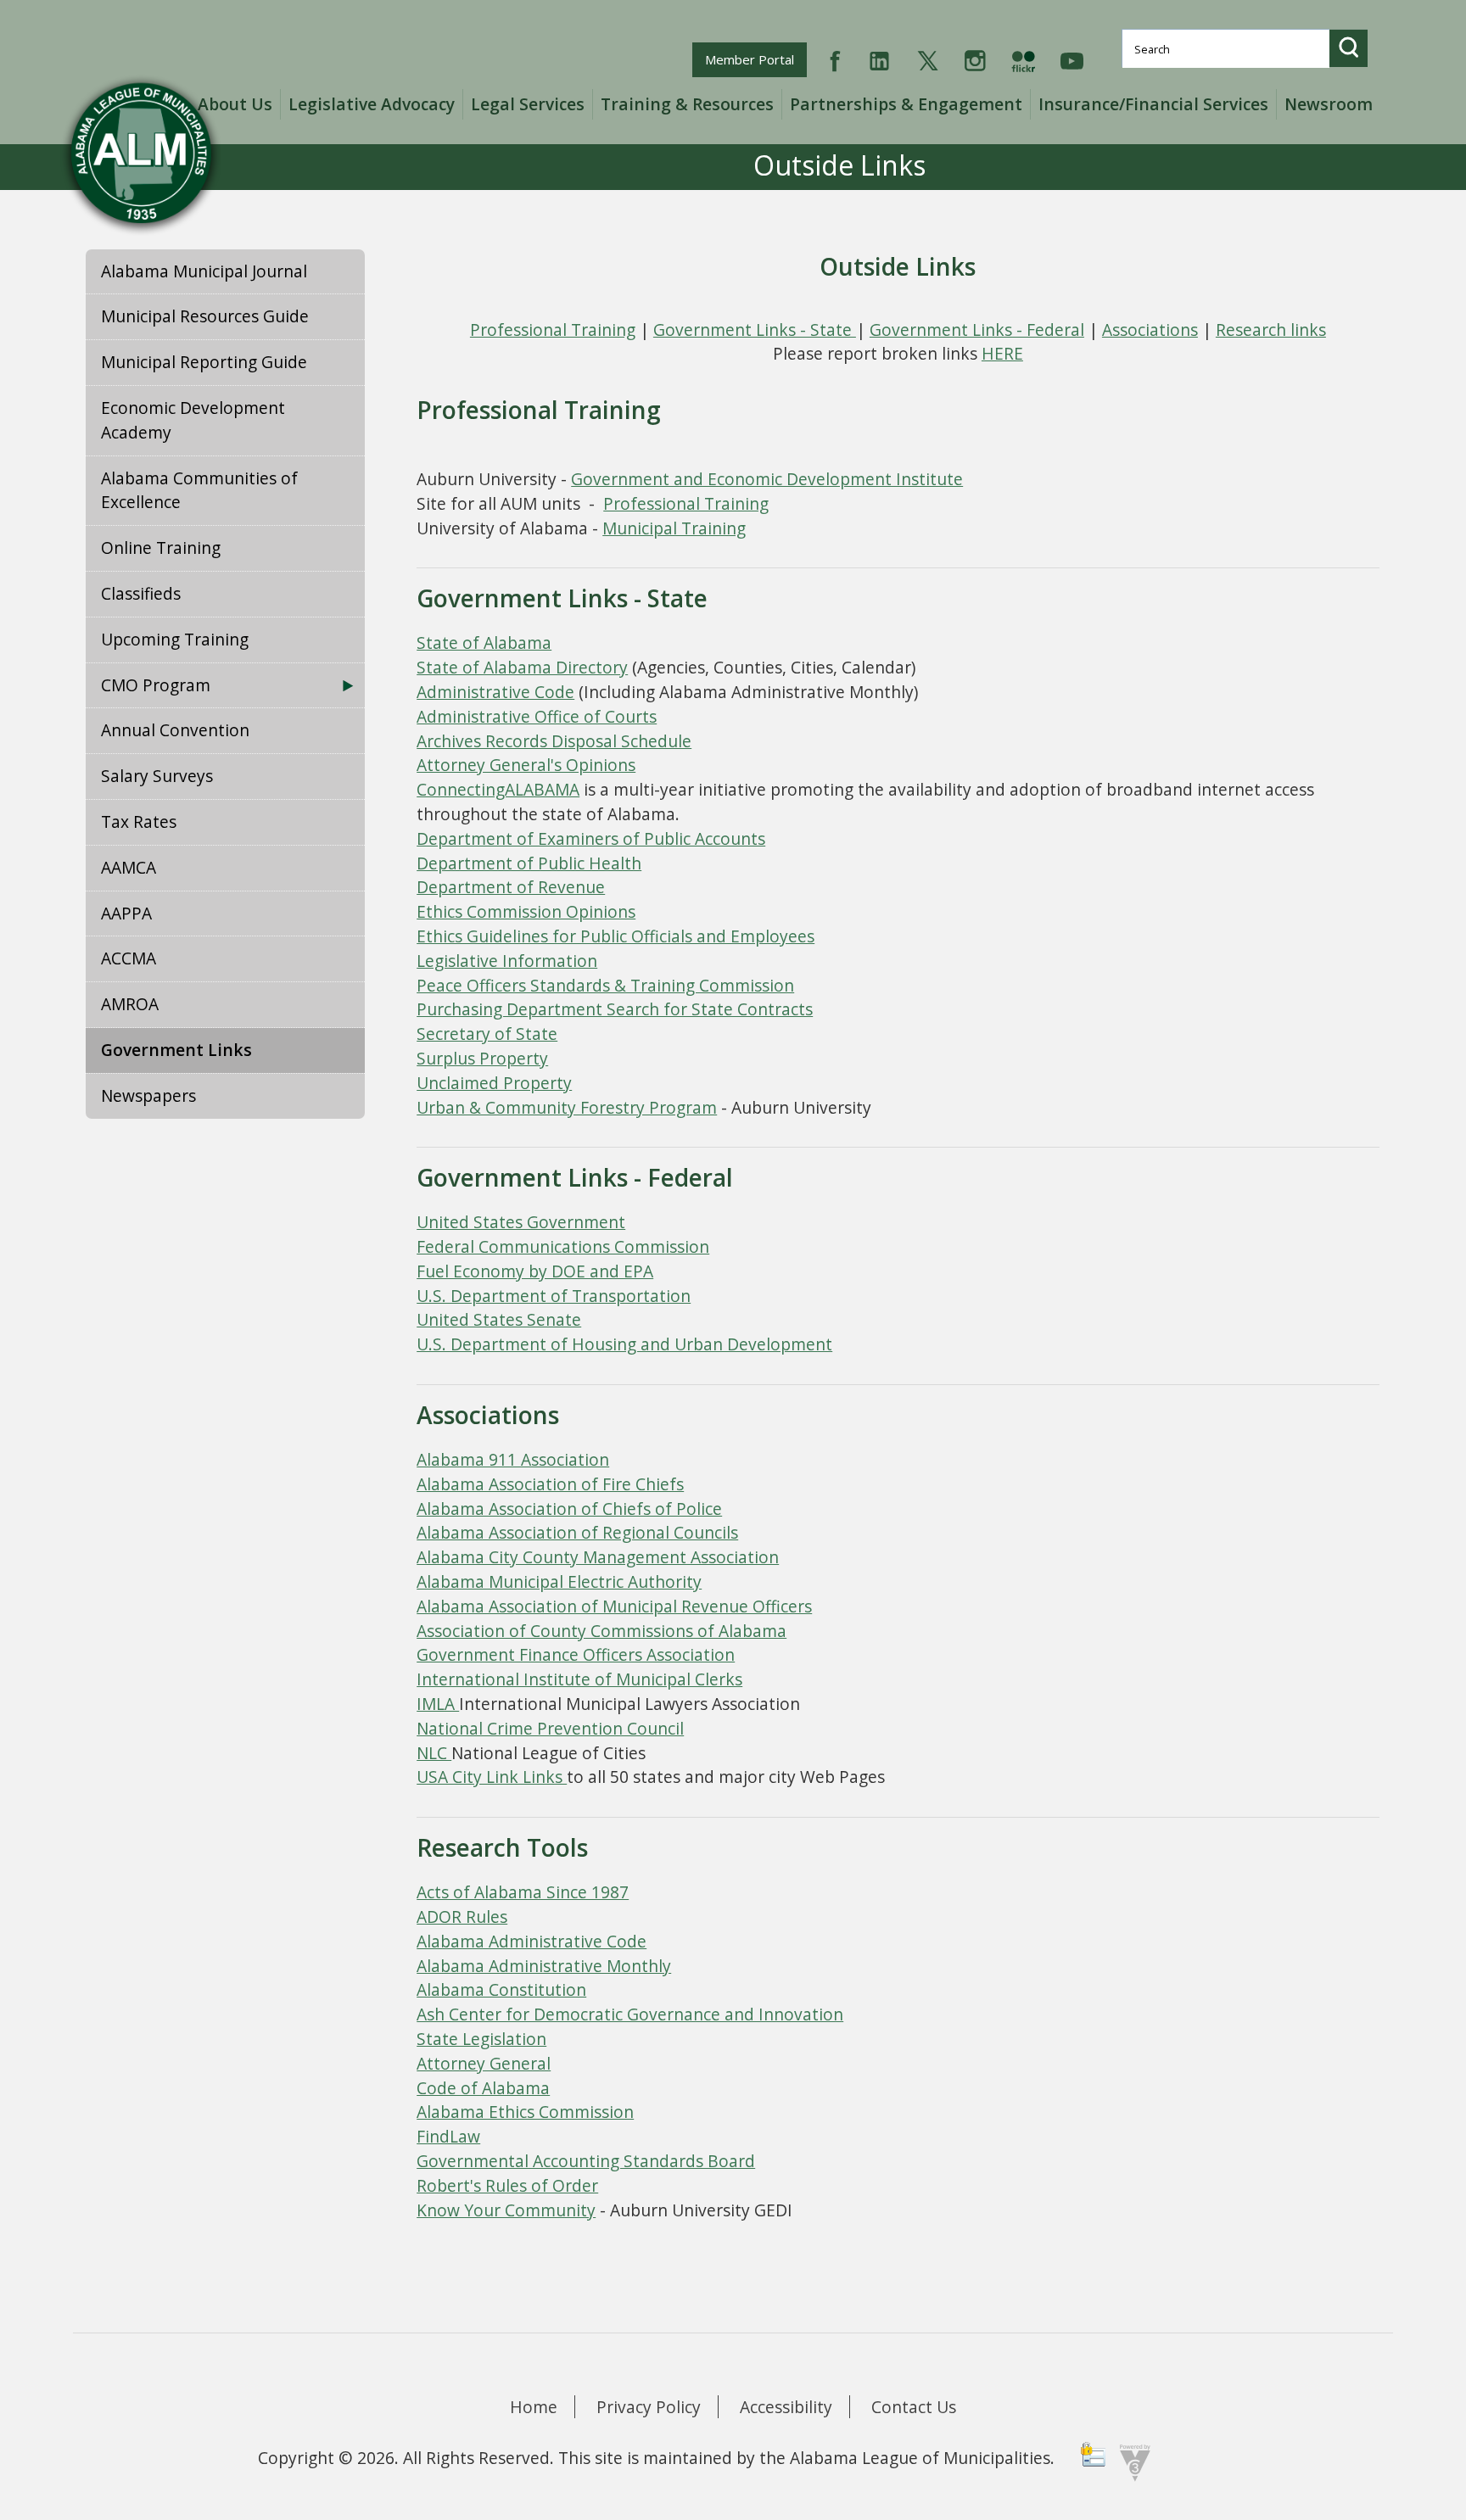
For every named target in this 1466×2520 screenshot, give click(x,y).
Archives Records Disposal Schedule (554, 741)
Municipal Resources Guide (205, 316)
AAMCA (129, 867)
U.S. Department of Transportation (554, 1296)
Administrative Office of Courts (537, 716)
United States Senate (499, 1319)
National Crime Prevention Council (550, 1728)
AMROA (130, 1004)
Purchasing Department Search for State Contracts (615, 1009)
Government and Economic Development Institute (767, 479)
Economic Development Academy (193, 420)
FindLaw (448, 2136)
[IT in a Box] (1131, 2462)
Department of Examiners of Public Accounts (591, 838)
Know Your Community (506, 2210)
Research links (1271, 330)
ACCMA (129, 958)
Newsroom (1329, 104)
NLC (434, 1753)
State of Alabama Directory (522, 667)
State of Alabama (484, 643)
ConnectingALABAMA (498, 789)
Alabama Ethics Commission (525, 2112)
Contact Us (914, 2407)
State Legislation (481, 2039)
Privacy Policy (649, 2407)
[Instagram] (975, 59)
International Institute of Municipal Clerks (579, 1679)
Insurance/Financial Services (1153, 104)
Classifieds (141, 593)
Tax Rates (139, 821)
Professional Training (553, 330)
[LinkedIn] (879, 59)
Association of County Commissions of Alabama (602, 1631)
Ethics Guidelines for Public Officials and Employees (615, 936)
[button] (1348, 48)
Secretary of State (487, 1034)
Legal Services (528, 104)
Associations (1150, 330)
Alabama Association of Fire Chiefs (550, 1484)
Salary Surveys (157, 776)
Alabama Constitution (501, 1989)
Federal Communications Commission (563, 1246)
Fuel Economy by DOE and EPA (535, 1271)
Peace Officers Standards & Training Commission (605, 985)
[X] (928, 59)
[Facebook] (835, 59)
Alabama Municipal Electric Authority (559, 1581)
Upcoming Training (175, 639)
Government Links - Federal (977, 330)
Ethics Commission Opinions (526, 911)
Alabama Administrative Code (532, 1941)
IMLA (438, 1704)
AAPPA (126, 913)
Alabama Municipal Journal (204, 271)
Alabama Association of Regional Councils (577, 1532)
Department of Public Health (529, 863)
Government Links (176, 1050)
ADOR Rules (462, 1917)
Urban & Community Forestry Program (567, 1107)
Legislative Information (507, 961)
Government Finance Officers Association (576, 1654)
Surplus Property (482, 1058)
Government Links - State (755, 330)
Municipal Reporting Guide (204, 362)
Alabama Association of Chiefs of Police (569, 1509)
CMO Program (156, 685)
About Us (235, 104)
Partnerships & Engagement (906, 104)
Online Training (161, 548)
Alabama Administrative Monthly (544, 1966)
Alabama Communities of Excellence (199, 490)
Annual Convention (175, 730)
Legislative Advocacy (372, 104)
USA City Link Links (492, 1777)
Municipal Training (674, 528)
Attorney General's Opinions (526, 765)
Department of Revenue (511, 887)
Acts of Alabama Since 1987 (523, 1892)
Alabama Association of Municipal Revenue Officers (614, 1606)
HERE (1002, 353)
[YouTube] (1072, 59)
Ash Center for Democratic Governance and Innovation (630, 2014)
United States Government (521, 1222)
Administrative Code (495, 692)
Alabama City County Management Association (598, 1557)
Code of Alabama (483, 2088)
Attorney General (484, 2063)
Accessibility (786, 2407)
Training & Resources (687, 104)
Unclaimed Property (494, 1083)
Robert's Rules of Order (507, 2185)
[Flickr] (1023, 59)
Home (534, 2407)
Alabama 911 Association (513, 1459)
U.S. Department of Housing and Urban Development (624, 1344)
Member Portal (755, 59)
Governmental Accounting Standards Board (586, 2161)
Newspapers (148, 1095)
